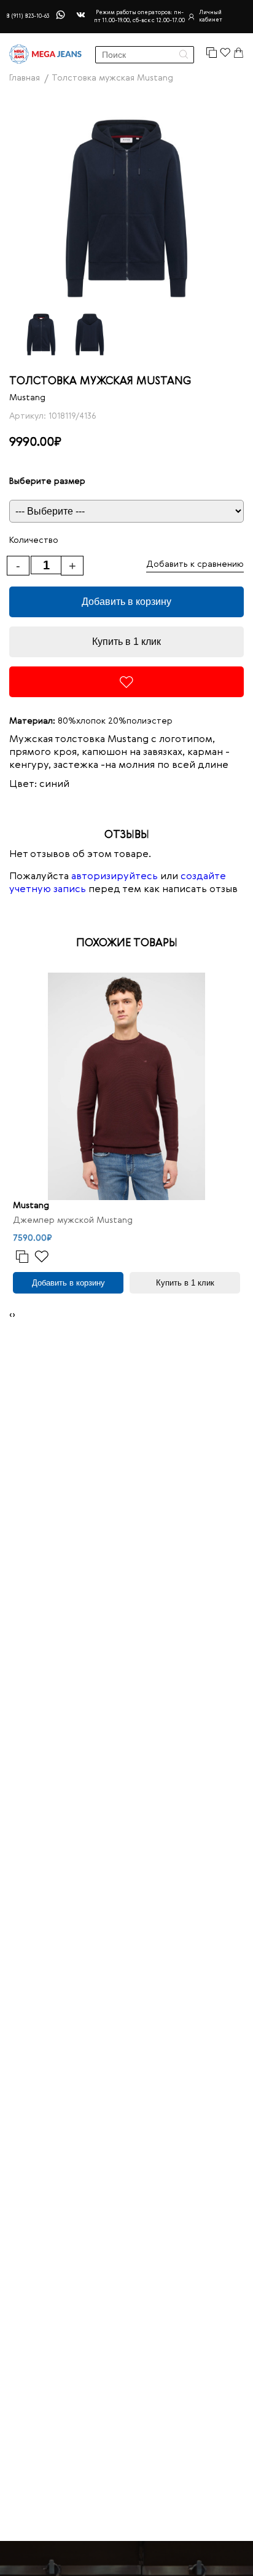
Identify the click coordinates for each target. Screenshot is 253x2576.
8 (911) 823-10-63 (28, 16)
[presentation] (11, 1315)
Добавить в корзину (126, 602)
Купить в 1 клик (126, 642)
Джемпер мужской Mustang (73, 1220)
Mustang (27, 398)
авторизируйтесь (115, 877)
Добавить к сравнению (195, 564)
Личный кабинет (211, 16)
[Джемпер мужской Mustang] (126, 1086)
